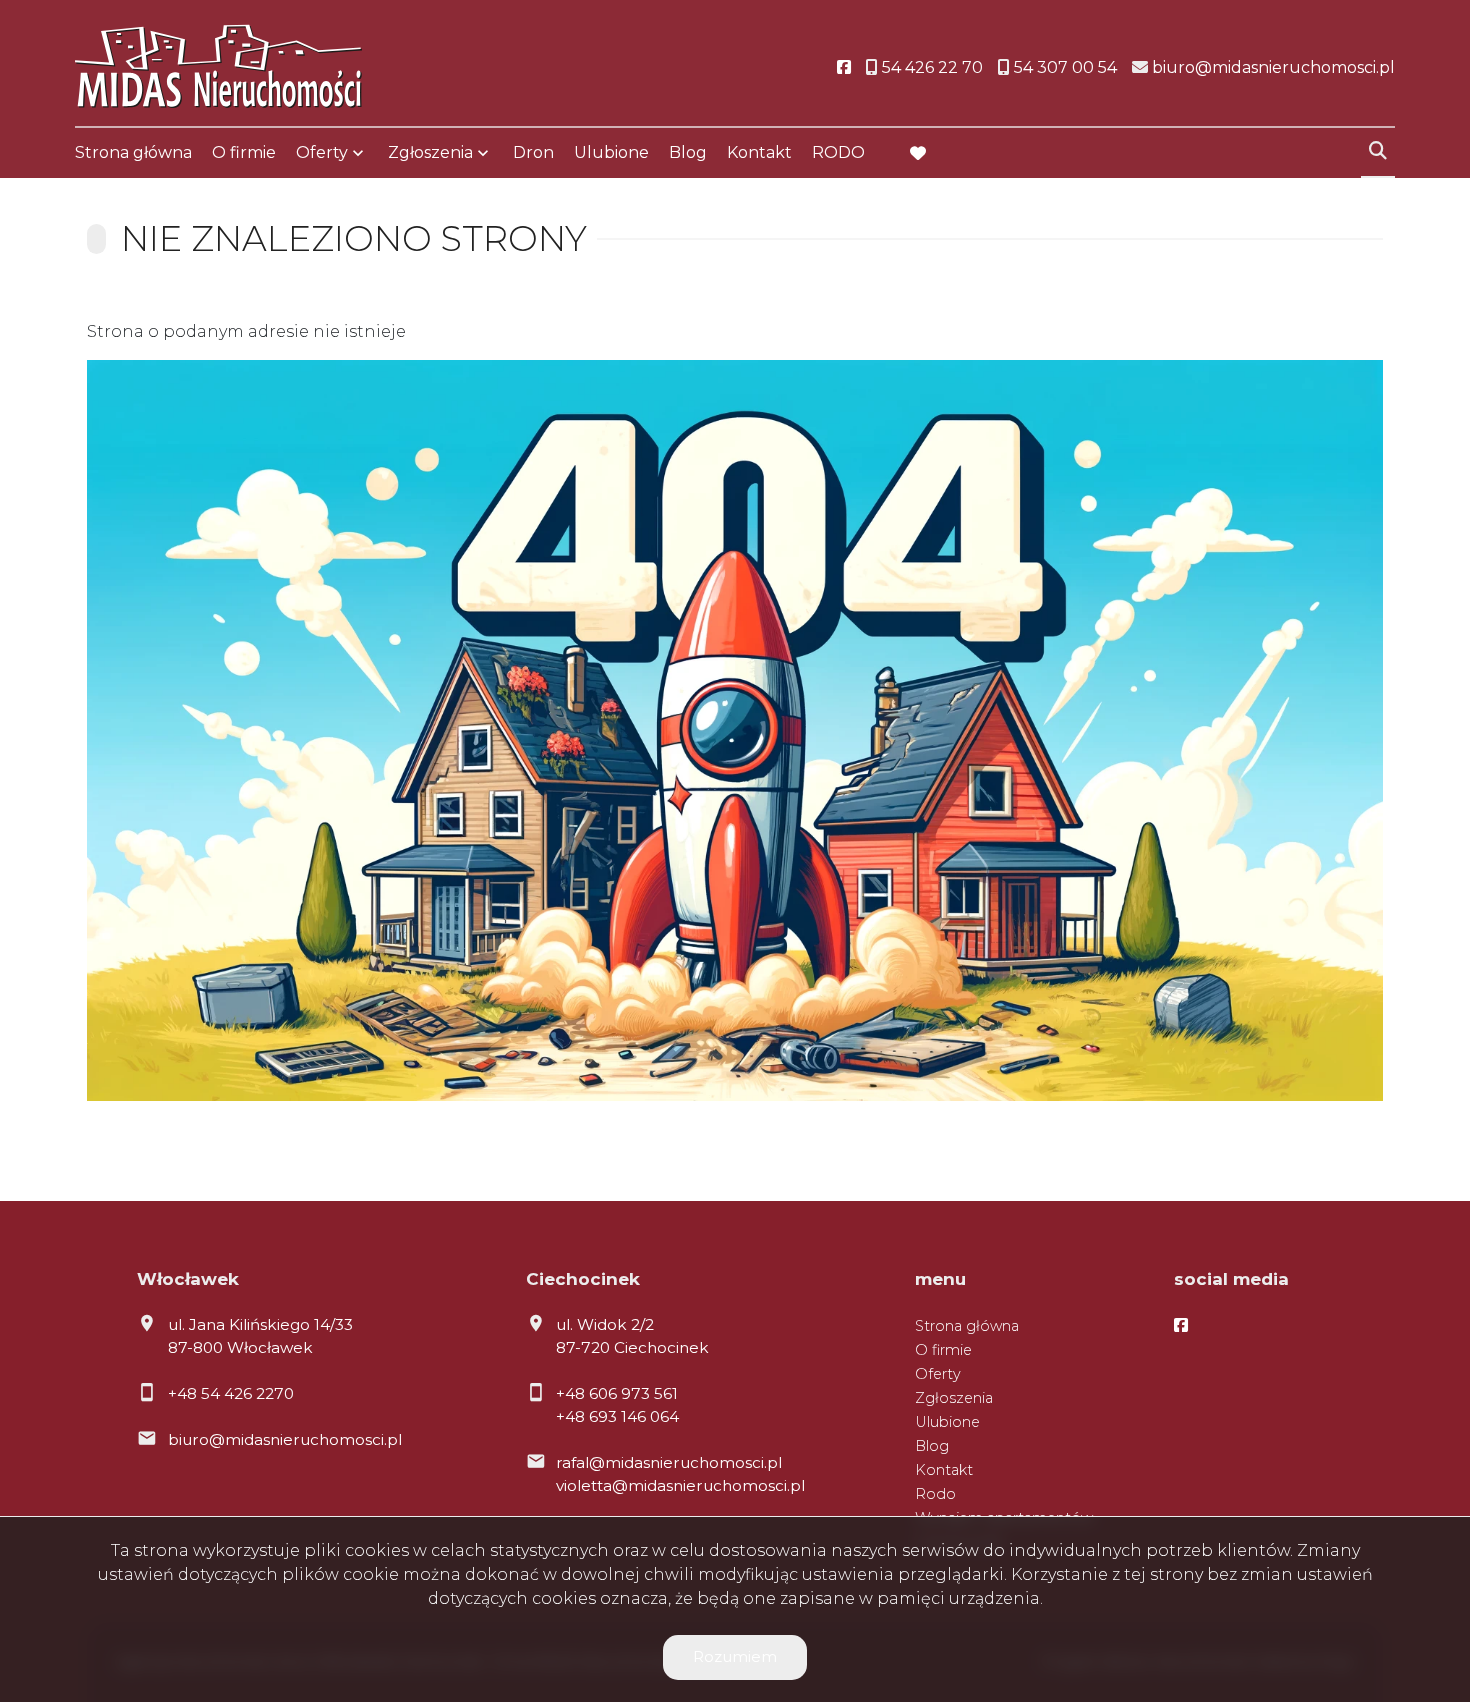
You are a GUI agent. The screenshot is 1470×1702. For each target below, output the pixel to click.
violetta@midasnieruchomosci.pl (680, 1485)
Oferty (322, 152)
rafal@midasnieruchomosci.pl (669, 1462)
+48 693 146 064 (617, 1416)
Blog (688, 152)
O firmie (244, 152)
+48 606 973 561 (617, 1393)
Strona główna (133, 152)
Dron (533, 152)
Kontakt (759, 152)
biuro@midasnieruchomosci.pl (285, 1439)
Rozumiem (735, 1656)
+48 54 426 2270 (231, 1393)
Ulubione (611, 152)
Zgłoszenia (954, 1398)
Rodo (935, 1494)
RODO (838, 152)
